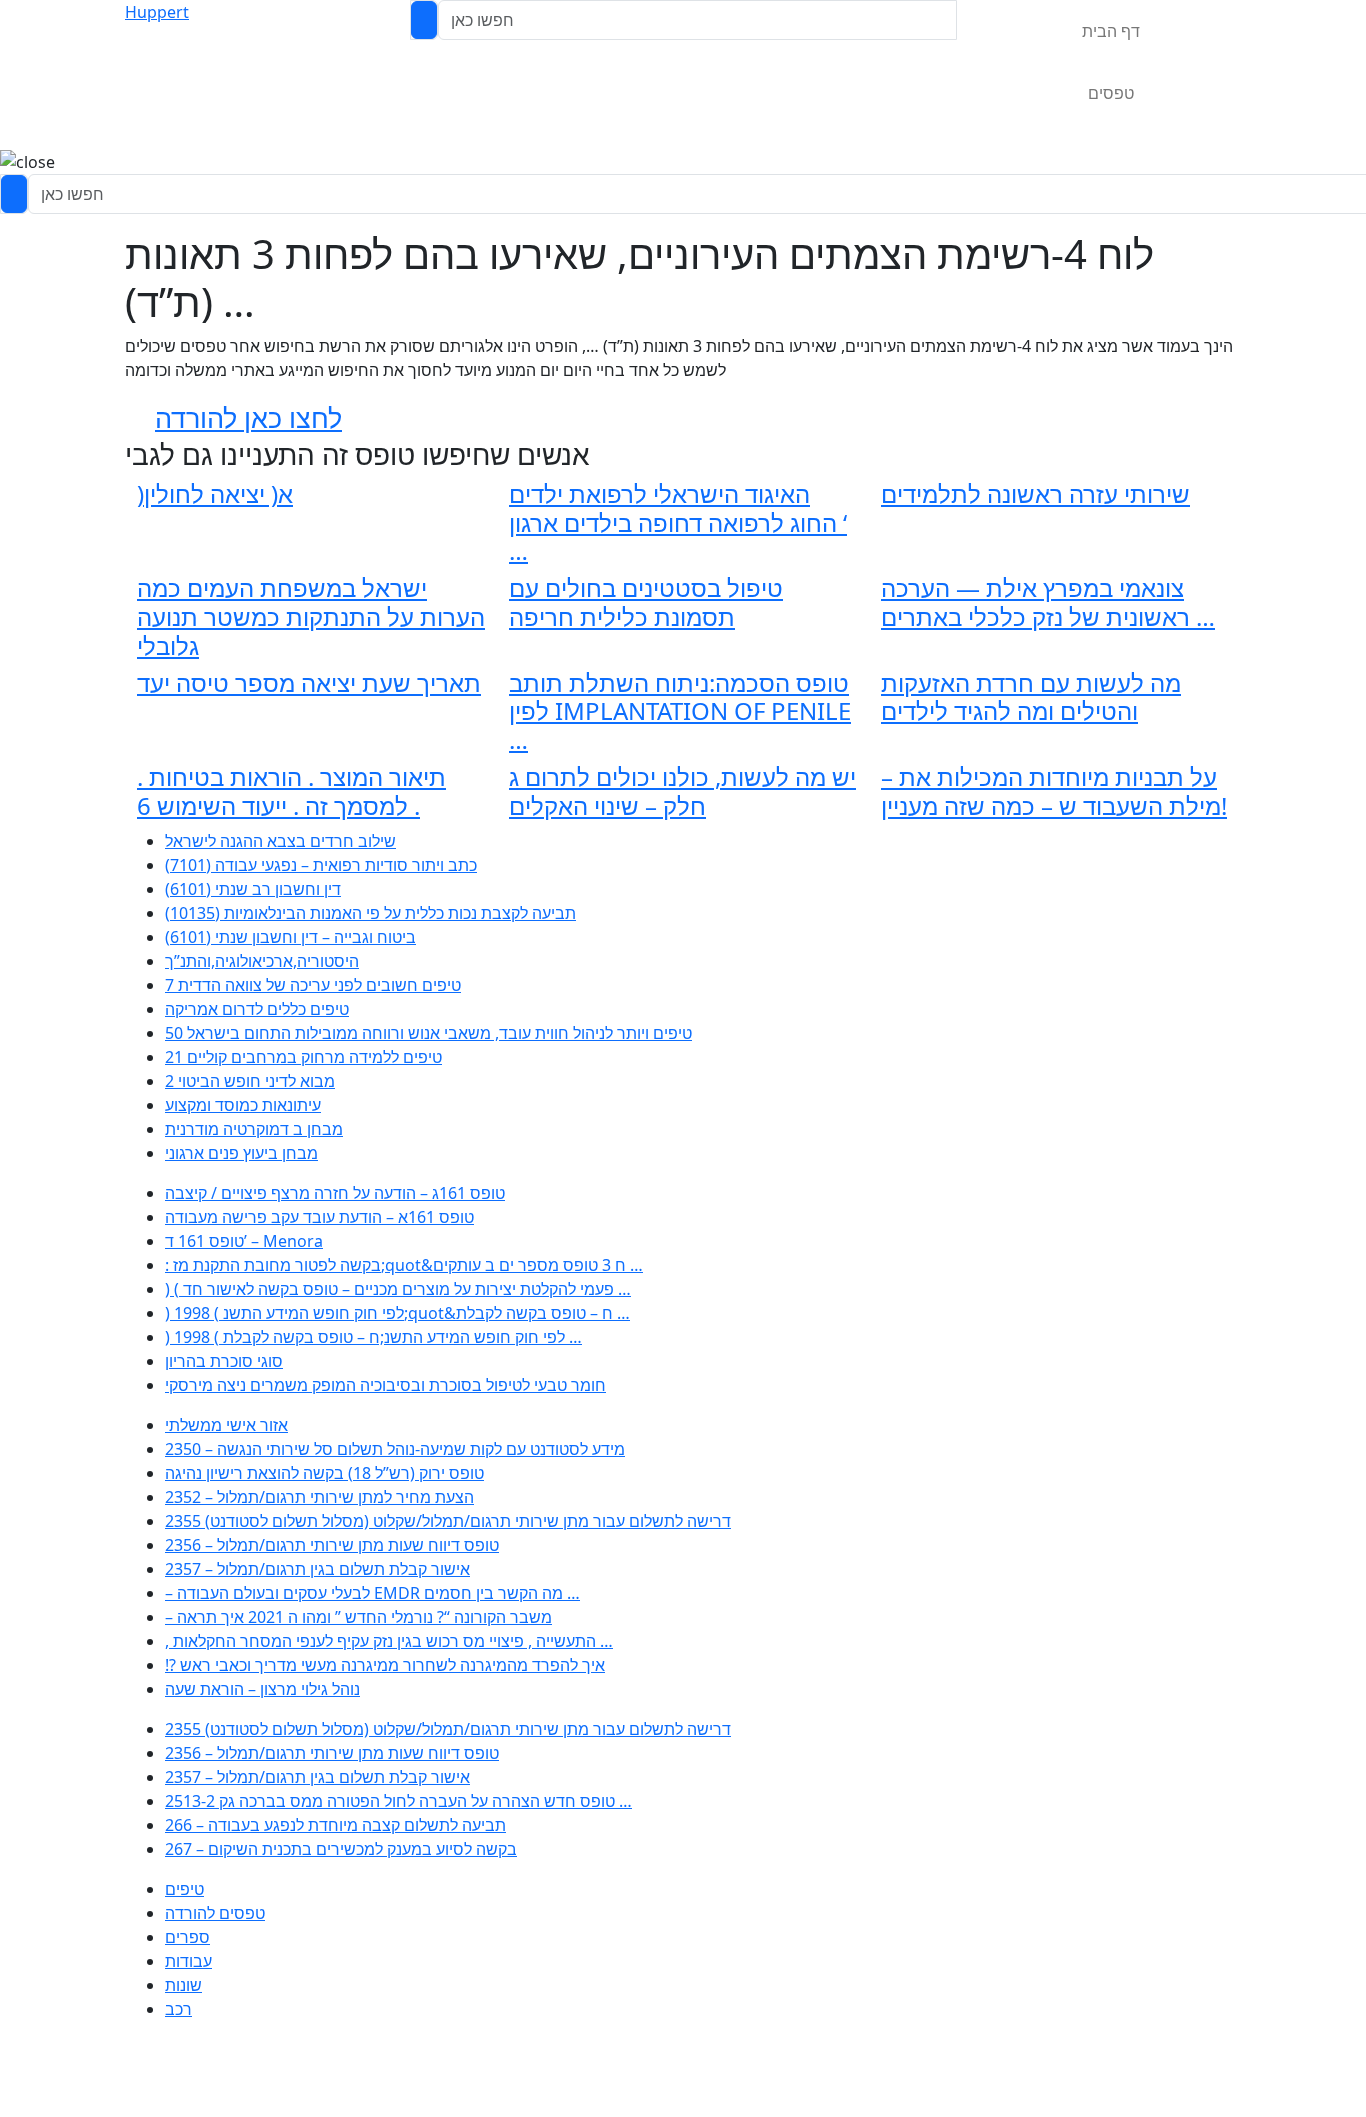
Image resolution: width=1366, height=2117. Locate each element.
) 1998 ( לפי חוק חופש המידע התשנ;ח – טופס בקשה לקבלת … (373, 1337)
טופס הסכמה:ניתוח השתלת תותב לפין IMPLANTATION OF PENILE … (680, 711)
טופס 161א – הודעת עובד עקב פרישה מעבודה (319, 1217)
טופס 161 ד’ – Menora (244, 1241)
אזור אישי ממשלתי (226, 1425)
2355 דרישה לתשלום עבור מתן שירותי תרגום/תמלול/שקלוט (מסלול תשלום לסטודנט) (448, 1521)
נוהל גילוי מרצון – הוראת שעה (262, 1689)
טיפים (184, 1889)
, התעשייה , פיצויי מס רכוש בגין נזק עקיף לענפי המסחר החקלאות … (389, 1641)
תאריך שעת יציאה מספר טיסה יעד (309, 682)
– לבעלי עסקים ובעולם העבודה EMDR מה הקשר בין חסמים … (372, 1593)
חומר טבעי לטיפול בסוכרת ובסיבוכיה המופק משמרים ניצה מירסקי (385, 1385)
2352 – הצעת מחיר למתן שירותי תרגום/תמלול (319, 1497)
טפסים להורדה (215, 1913)
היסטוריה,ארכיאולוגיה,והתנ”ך (262, 961)
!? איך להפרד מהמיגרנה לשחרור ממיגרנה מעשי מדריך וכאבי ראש (385, 1665)
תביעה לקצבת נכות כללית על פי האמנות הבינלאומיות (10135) (370, 913)
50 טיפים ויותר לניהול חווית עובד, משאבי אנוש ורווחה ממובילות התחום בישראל (428, 1033)
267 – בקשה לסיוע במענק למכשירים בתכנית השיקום (341, 1849)
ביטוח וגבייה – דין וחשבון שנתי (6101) (290, 937)
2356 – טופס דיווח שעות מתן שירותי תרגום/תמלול (332, 1545)
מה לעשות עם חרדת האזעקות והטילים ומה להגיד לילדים (1031, 697)
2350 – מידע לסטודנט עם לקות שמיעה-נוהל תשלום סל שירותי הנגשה (395, 1449)
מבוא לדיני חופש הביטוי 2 (250, 1081)
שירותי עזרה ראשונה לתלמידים (1035, 493)
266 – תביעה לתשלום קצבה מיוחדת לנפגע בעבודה (335, 1825)
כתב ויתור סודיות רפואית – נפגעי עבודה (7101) (321, 865)
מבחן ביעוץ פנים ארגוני (241, 1153)
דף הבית (1111, 31)
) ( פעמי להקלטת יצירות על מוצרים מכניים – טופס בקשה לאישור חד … (398, 1289)
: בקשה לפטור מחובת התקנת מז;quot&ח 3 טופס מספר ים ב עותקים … (404, 1265)
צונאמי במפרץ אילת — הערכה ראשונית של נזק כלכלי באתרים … (1048, 602)
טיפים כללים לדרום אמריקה (257, 1009)
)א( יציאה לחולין (215, 493)
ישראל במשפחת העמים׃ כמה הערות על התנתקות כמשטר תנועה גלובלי (311, 616)
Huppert (157, 12)
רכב (178, 2009)
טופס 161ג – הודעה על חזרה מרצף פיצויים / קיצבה (335, 1193)
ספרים (187, 1937)
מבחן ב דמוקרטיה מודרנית (254, 1129)
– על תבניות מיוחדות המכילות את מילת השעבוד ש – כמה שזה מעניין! (1054, 791)
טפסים (1111, 93)
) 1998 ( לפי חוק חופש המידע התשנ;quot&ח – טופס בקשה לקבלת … (397, 1313)
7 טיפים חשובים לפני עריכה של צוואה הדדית (313, 985)
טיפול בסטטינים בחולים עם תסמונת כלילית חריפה (646, 602)
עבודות (188, 1961)
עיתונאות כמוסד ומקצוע (243, 1105)
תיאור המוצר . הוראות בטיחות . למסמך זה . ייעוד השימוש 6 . (291, 791)
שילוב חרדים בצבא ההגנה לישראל (280, 841)
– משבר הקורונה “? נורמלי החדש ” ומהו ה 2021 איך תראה (358, 1617)
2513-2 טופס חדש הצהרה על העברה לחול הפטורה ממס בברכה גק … (398, 1801)
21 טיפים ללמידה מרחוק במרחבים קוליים (303, 1057)
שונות (183, 1985)
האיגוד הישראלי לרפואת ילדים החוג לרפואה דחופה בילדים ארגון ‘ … (678, 522)
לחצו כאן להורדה (248, 417)
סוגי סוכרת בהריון (224, 1361)
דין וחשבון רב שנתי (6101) (253, 889)
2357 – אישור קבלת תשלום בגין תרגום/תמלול (317, 1569)
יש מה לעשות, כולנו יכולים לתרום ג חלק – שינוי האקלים (682, 791)
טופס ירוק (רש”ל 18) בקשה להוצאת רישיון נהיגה (324, 1473)
